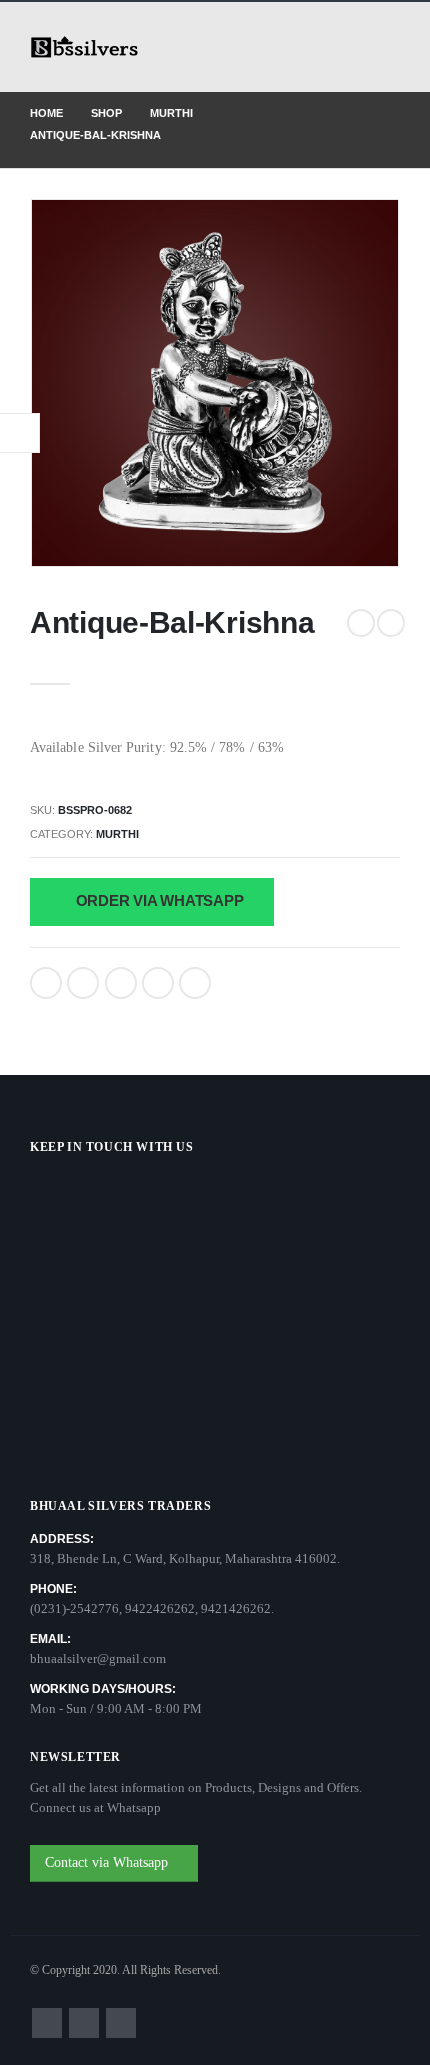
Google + (158, 983)
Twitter (83, 983)
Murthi (117, 834)
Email (195, 983)
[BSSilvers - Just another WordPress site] (85, 47)
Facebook (46, 983)
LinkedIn (121, 983)
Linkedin (121, 2023)
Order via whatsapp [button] (158, 900)
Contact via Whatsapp (108, 1862)
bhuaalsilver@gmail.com (98, 1658)
